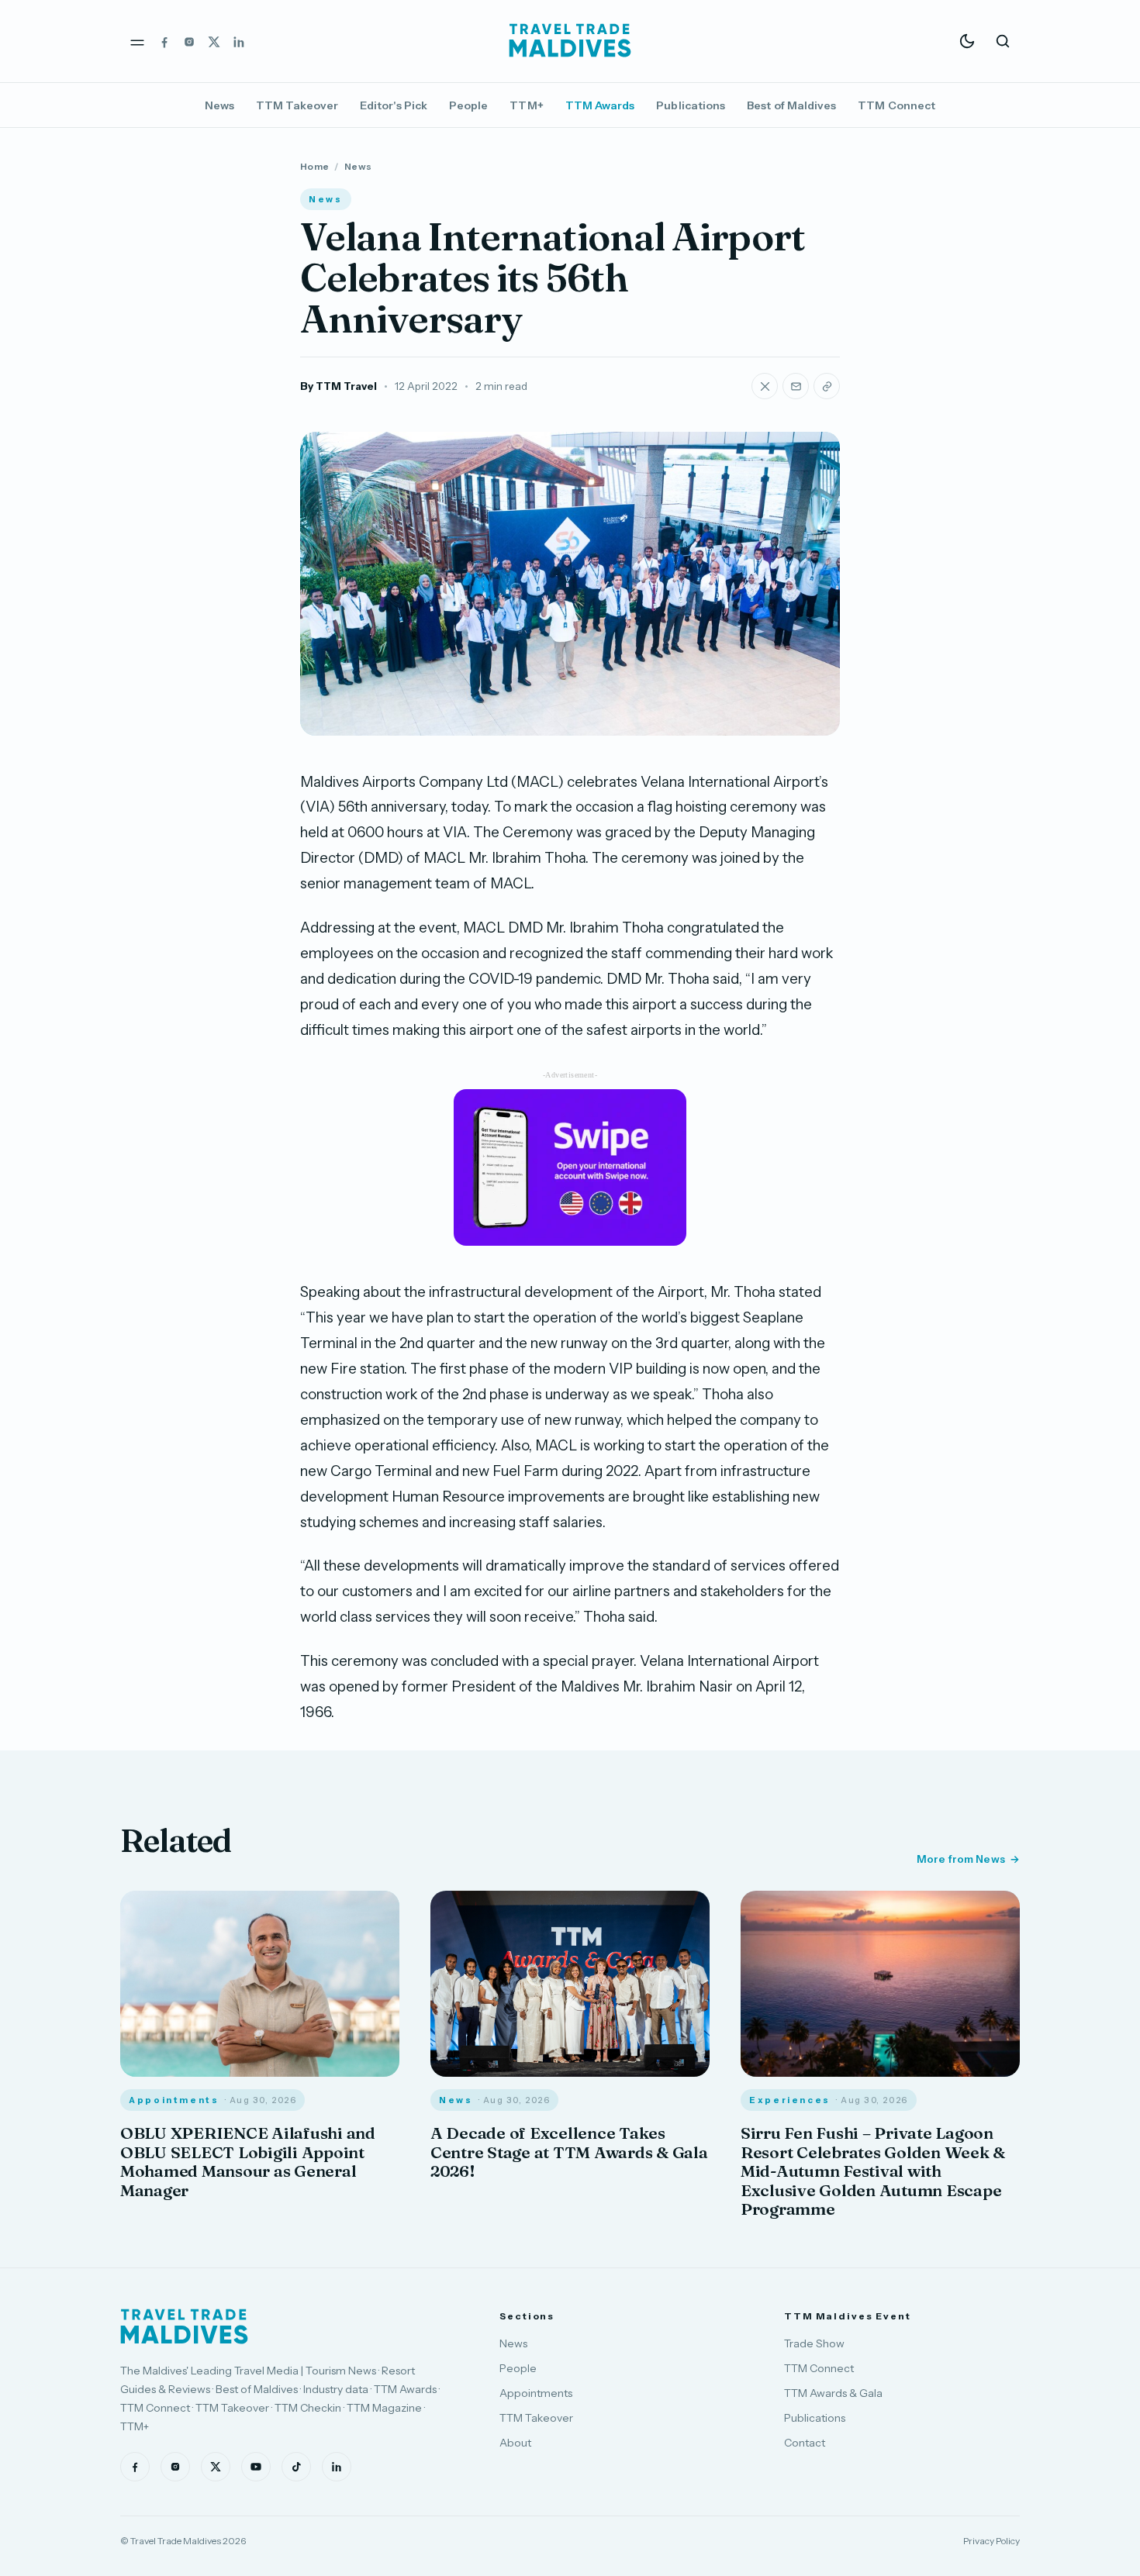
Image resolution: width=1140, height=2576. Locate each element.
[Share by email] (796, 386)
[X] (214, 41)
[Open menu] (137, 41)
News (219, 105)
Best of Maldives (791, 105)
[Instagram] (189, 41)
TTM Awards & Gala (833, 2393)
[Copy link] (827, 386)
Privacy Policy (991, 2541)
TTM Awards (600, 105)
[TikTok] (296, 2467)
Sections (527, 2316)
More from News (961, 1859)
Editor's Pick (394, 105)
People (468, 105)
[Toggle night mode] (967, 41)
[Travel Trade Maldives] (184, 2326)
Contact (805, 2443)
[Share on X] (765, 386)
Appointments (536, 2393)
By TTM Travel (339, 386)
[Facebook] (164, 41)
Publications (691, 105)
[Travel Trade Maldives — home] (570, 41)
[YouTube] (256, 2467)
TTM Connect (896, 105)
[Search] (1003, 41)
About (515, 2443)
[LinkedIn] (239, 41)
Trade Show (814, 2343)
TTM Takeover (297, 105)
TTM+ (526, 105)
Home (314, 166)
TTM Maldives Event (848, 2316)
